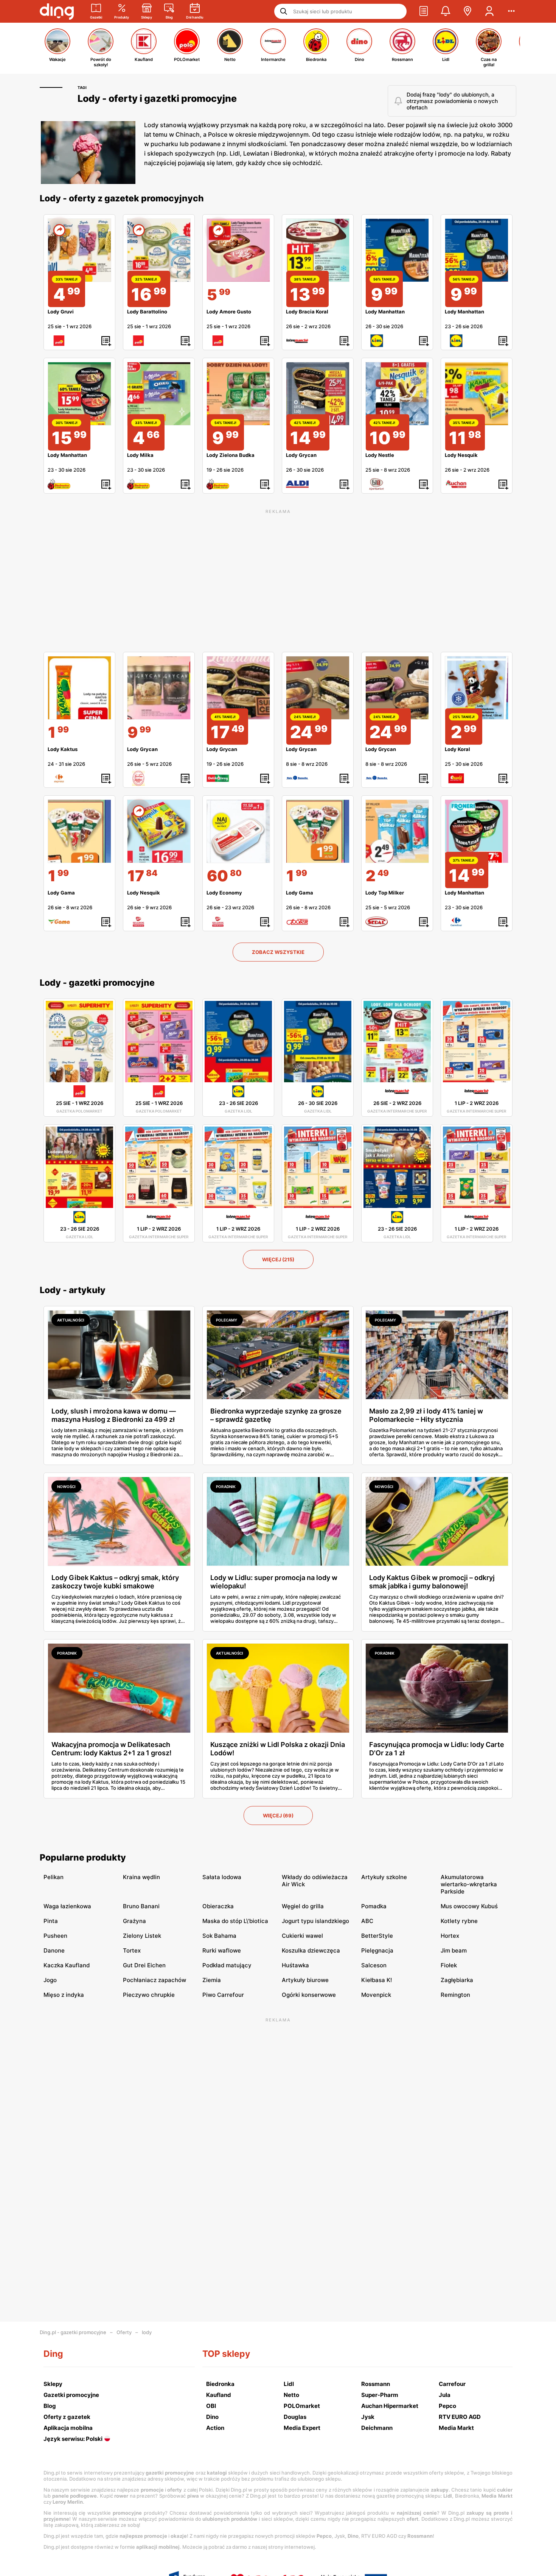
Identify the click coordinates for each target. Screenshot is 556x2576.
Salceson (374, 1965)
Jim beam (454, 1950)
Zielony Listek (142, 1936)
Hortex (450, 1936)
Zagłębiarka (457, 1980)
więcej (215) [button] (278, 1259)
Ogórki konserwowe (309, 1995)
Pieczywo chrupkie (149, 1995)
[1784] (159, 831)
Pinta (51, 1921)
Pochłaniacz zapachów (155, 1980)
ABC (367, 1921)
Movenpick (376, 1995)
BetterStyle (377, 1936)
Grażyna (134, 1921)
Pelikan (54, 1877)
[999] (159, 688)
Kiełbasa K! (377, 1980)
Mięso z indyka (64, 1995)
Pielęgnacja (377, 1950)
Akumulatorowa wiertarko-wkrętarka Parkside (469, 1884)
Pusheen (55, 1936)
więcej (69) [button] (278, 1816)
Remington (455, 1995)
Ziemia (212, 1980)
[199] (79, 688)
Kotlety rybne (459, 1921)
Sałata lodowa (222, 1877)
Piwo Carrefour (223, 1995)
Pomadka (374, 1906)
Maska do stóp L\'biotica (235, 1921)
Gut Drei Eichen (144, 1965)
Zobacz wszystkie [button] (278, 952)
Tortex (132, 1950)
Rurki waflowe (222, 1950)
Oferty (124, 2332)
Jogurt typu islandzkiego (315, 1921)
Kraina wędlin (141, 1877)
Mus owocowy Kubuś (469, 1906)
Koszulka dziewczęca (311, 1950)
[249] (397, 831)
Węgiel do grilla (303, 1906)
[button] (424, 11)
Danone (54, 1950)
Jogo (50, 1980)
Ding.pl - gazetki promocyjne (73, 2332)
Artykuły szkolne (384, 1877)
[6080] (238, 831)
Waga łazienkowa (67, 1906)
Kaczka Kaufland (67, 1965)
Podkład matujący (227, 1965)
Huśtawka (295, 1965)
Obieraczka (218, 1906)
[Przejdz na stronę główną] (57, 11)
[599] (238, 250)
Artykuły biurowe (305, 1980)
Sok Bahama (219, 1936)
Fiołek (449, 1965)
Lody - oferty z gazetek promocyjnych (122, 198)
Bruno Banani (141, 1906)
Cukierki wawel (302, 1936)
